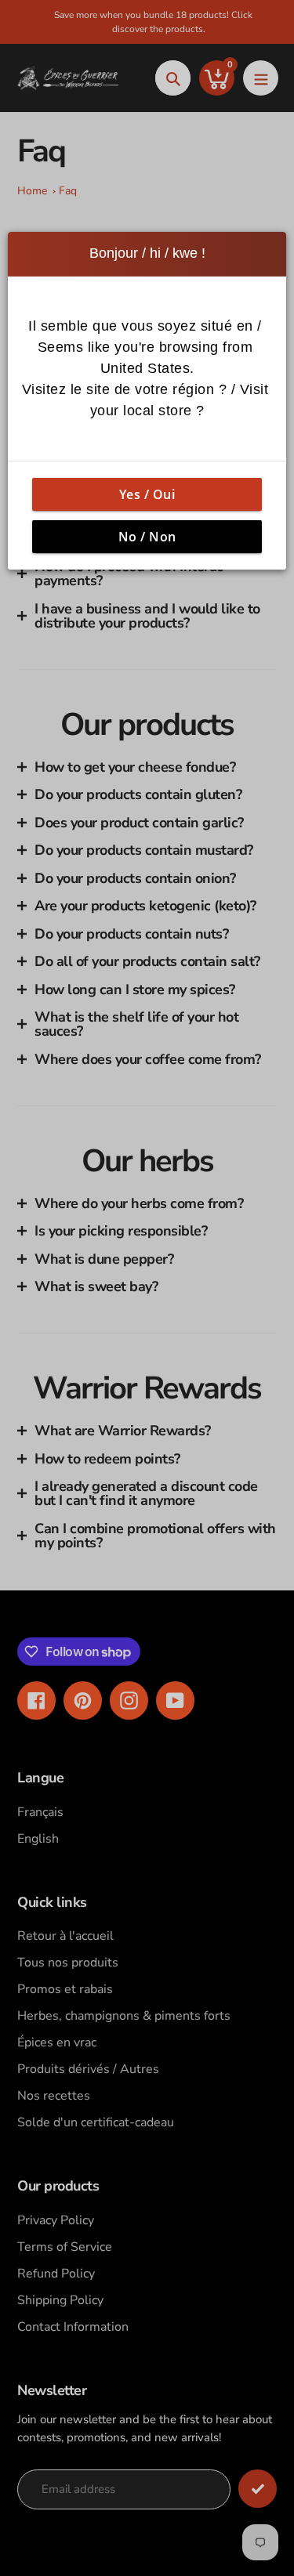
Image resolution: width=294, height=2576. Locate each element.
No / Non (147, 536)
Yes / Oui (147, 494)
